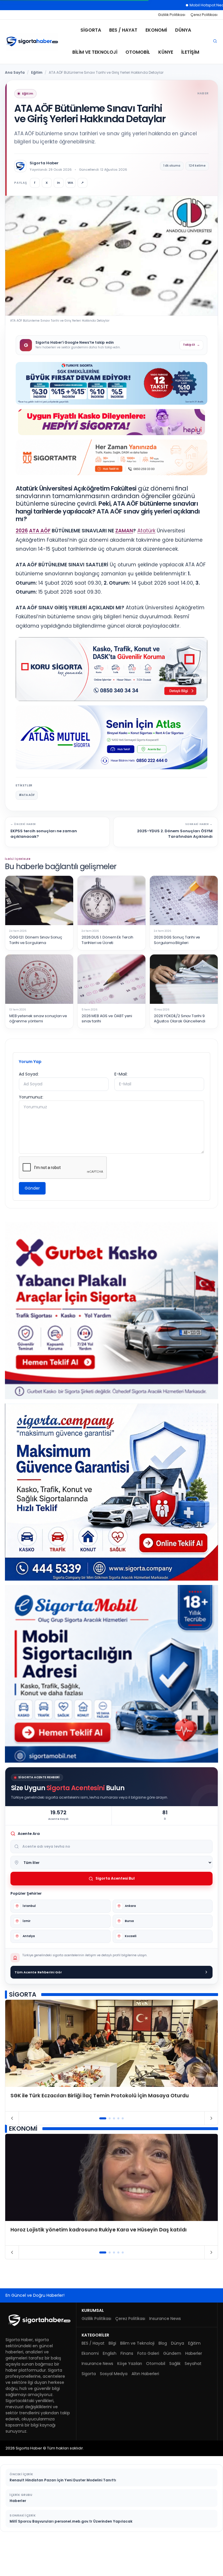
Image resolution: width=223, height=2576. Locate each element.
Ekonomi (156, 30)
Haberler (194, 2353)
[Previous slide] (12, 2118)
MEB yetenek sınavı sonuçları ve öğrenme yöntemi (38, 1019)
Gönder (32, 1188)
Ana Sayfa (15, 72)
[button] (103, 2118)
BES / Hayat (123, 30)
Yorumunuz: (31, 1097)
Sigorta (91, 30)
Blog (163, 2343)
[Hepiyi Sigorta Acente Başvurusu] (111, 422)
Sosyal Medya (114, 2374)
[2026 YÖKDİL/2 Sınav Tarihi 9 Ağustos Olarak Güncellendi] (184, 979)
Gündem (172, 2353)
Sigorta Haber (44, 163)
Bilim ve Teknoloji (95, 52)
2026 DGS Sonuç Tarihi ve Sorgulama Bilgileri (177, 940)
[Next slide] (211, 2118)
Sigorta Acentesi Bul (115, 1878)
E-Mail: (121, 1074)
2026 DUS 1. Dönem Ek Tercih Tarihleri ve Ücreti (107, 940)
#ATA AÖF (27, 795)
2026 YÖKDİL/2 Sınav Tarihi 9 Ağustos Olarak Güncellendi (180, 1019)
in (59, 183)
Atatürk (146, 531)
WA (70, 183)
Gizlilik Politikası (172, 15)
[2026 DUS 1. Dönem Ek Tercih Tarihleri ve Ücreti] (111, 900)
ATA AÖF (40, 531)
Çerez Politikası (204, 15)
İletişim (190, 52)
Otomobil (138, 52)
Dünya (183, 30)
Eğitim (37, 72)
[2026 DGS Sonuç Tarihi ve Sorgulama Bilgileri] (184, 900)
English (110, 2353)
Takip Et (191, 345)
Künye (166, 52)
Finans (127, 2353)
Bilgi (112, 2343)
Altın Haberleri (145, 2374)
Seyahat (193, 2364)
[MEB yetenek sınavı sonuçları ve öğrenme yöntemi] (39, 979)
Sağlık (175, 2364)
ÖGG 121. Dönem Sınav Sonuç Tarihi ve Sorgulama (36, 940)
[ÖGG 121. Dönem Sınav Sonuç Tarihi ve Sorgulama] (39, 900)
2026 (22, 531)
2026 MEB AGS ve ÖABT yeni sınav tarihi (107, 1019)
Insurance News (165, 2319)
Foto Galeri (148, 2353)
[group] (111, 2056)
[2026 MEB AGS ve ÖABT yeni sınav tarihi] (111, 979)
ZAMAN (124, 531)
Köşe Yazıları (130, 2364)
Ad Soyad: (29, 1074)
